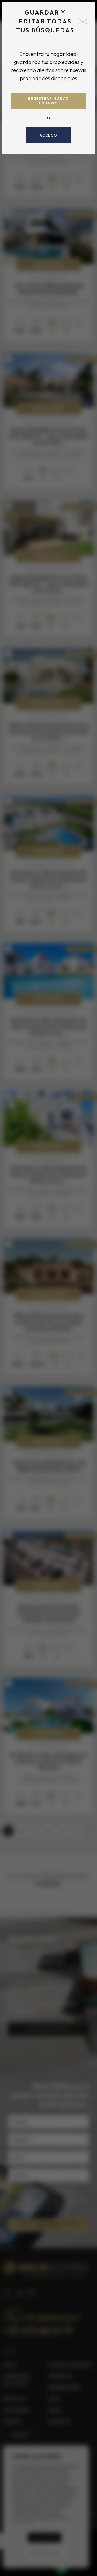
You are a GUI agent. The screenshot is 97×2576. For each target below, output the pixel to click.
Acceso (48, 135)
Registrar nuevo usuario (48, 101)
